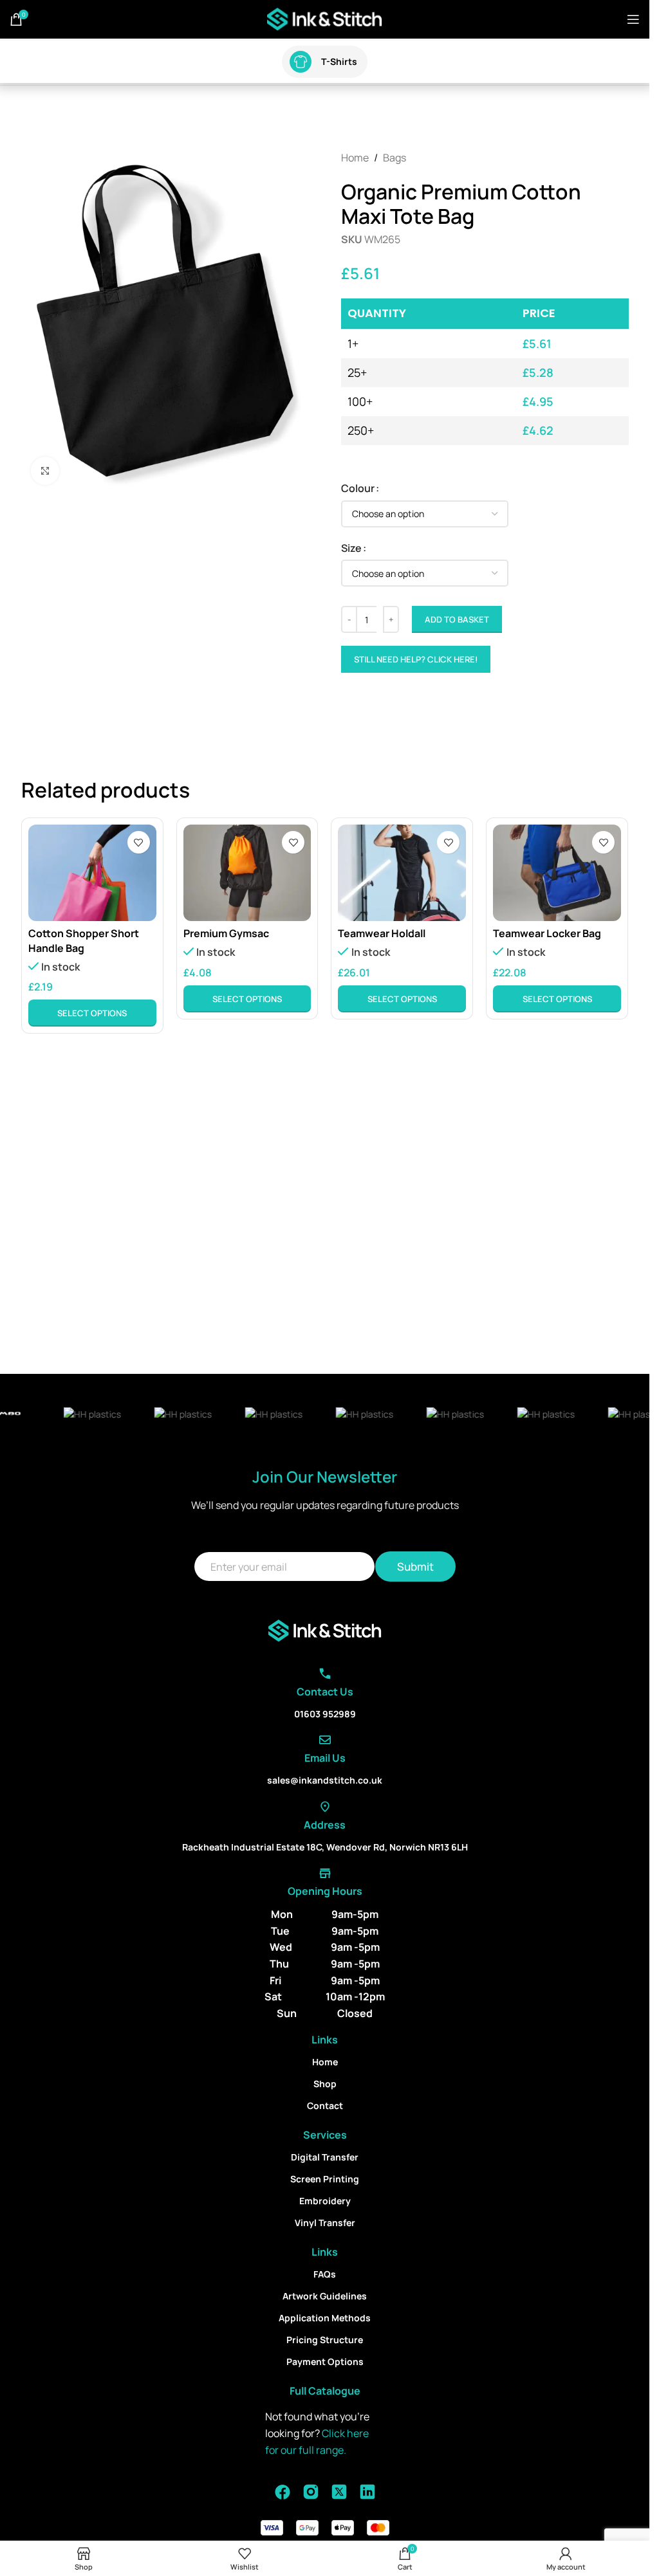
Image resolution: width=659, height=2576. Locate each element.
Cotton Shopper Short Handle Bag (84, 940)
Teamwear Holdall (382, 933)
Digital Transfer (325, 2157)
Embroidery (325, 2201)
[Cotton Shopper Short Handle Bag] (92, 872)
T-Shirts (339, 61)
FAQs (325, 2274)
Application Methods (325, 2318)
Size (351, 548)
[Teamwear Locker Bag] (557, 872)
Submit (415, 1567)
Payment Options (325, 2361)
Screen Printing (325, 2179)
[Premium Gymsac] (247, 872)
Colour (358, 488)
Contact (325, 2106)
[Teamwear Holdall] (402, 872)
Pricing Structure (325, 2340)
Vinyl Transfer (325, 2223)
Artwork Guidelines (325, 2296)
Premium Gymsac (226, 933)
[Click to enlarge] (45, 471)
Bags (394, 158)
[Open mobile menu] (633, 19)
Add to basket (457, 619)
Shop (325, 2084)
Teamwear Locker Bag (547, 933)
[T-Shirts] (301, 62)
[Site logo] (325, 18)
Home (355, 158)
